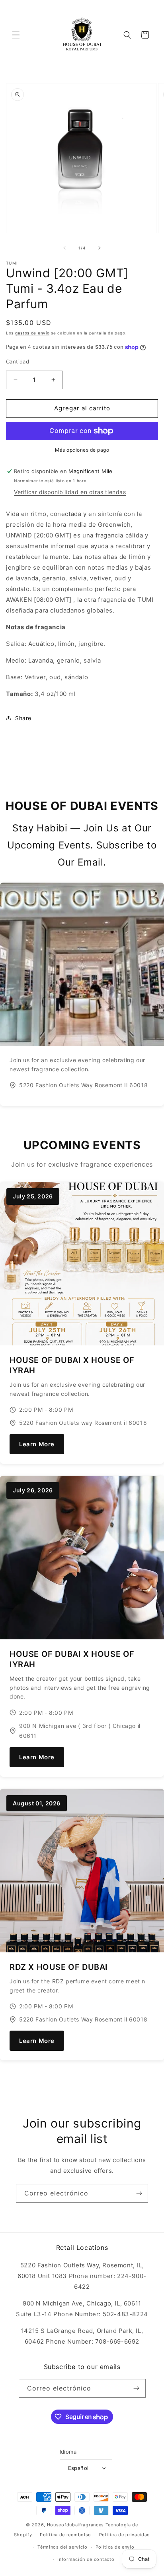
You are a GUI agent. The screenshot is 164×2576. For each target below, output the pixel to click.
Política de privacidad (125, 2535)
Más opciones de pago (82, 450)
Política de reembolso (65, 2535)
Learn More (37, 1444)
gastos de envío (32, 333)
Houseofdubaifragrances (75, 2525)
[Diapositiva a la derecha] (100, 248)
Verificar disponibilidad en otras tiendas (70, 492)
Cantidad (18, 361)
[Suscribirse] (139, 2193)
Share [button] (23, 718)
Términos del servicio (62, 2547)
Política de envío (115, 2547)
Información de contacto (86, 2559)
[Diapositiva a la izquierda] (64, 248)
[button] (16, 35)
